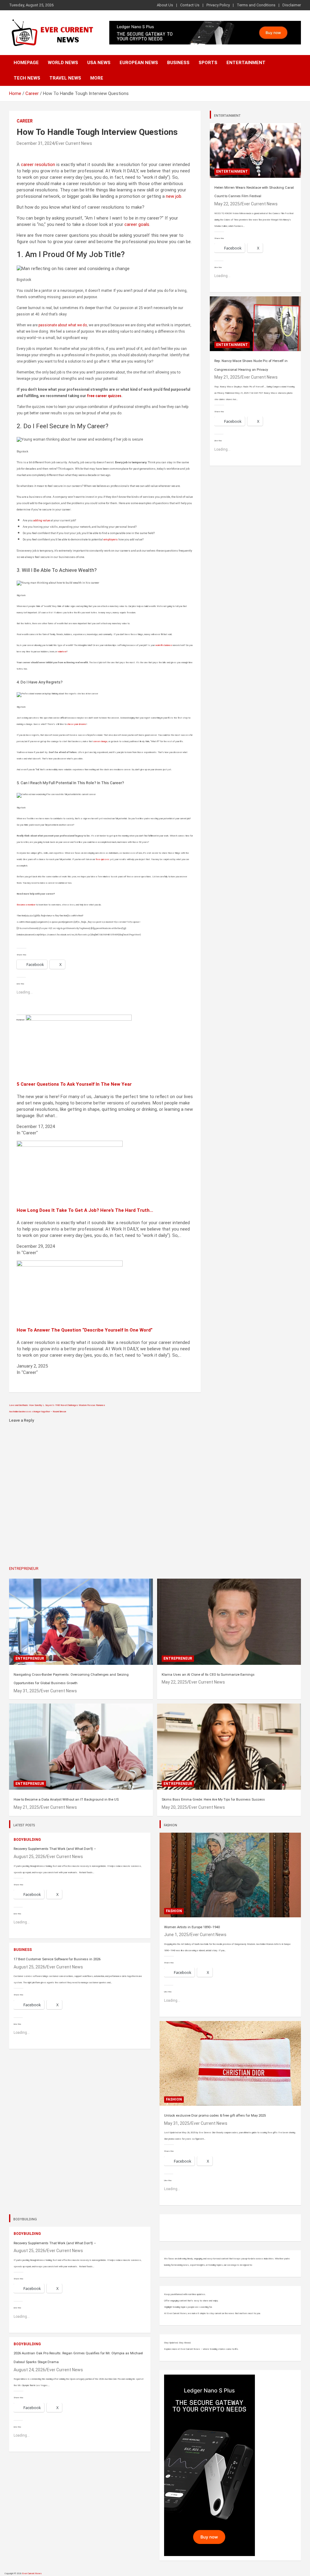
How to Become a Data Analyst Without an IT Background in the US (67, 1800)
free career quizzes (104, 396)
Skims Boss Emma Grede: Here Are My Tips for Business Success (213, 1800)
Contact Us (190, 5)
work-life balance (164, 645)
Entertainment (246, 63)
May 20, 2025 (174, 1807)
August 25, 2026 (29, 1857)
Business (178, 63)
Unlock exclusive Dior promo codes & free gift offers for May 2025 (215, 2116)
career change (100, 741)
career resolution (38, 165)
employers (111, 539)
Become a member (26, 905)
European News (139, 63)
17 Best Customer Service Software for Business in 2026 (57, 1959)
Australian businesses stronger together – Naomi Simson (38, 1412)
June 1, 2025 (176, 1935)
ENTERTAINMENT (227, 116)
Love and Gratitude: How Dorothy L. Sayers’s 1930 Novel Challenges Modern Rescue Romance (57, 1405)
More (97, 78)
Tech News (27, 78)
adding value (42, 520)
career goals (137, 224)
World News (63, 63)
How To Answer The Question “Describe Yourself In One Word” (85, 1330)
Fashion (174, 1911)
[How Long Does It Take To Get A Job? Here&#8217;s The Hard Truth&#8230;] (70, 1144)
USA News (99, 63)
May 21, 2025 (227, 377)
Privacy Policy (218, 5)
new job (174, 196)
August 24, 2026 (29, 2370)
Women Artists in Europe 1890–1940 (192, 1927)
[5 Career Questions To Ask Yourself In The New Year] (79, 1018)
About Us (165, 5)
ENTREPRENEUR (24, 1568)
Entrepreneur (30, 1658)
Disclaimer (292, 5)
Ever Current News (74, 143)
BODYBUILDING (25, 2219)
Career (25, 121)
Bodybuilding (27, 1840)
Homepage (26, 63)
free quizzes (102, 859)
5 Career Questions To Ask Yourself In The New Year (74, 1084)
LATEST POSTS (24, 1825)
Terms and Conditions (256, 5)
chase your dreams (77, 724)
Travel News (65, 78)
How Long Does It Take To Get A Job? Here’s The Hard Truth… (85, 1210)
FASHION (170, 1825)
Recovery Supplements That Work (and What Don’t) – (55, 1849)
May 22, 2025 (227, 204)
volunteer (62, 652)
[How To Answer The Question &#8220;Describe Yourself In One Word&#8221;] (70, 1264)
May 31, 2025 (26, 1691)
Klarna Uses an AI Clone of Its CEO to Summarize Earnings (208, 1675)
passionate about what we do (63, 325)
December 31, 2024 (35, 143)
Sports (208, 63)
